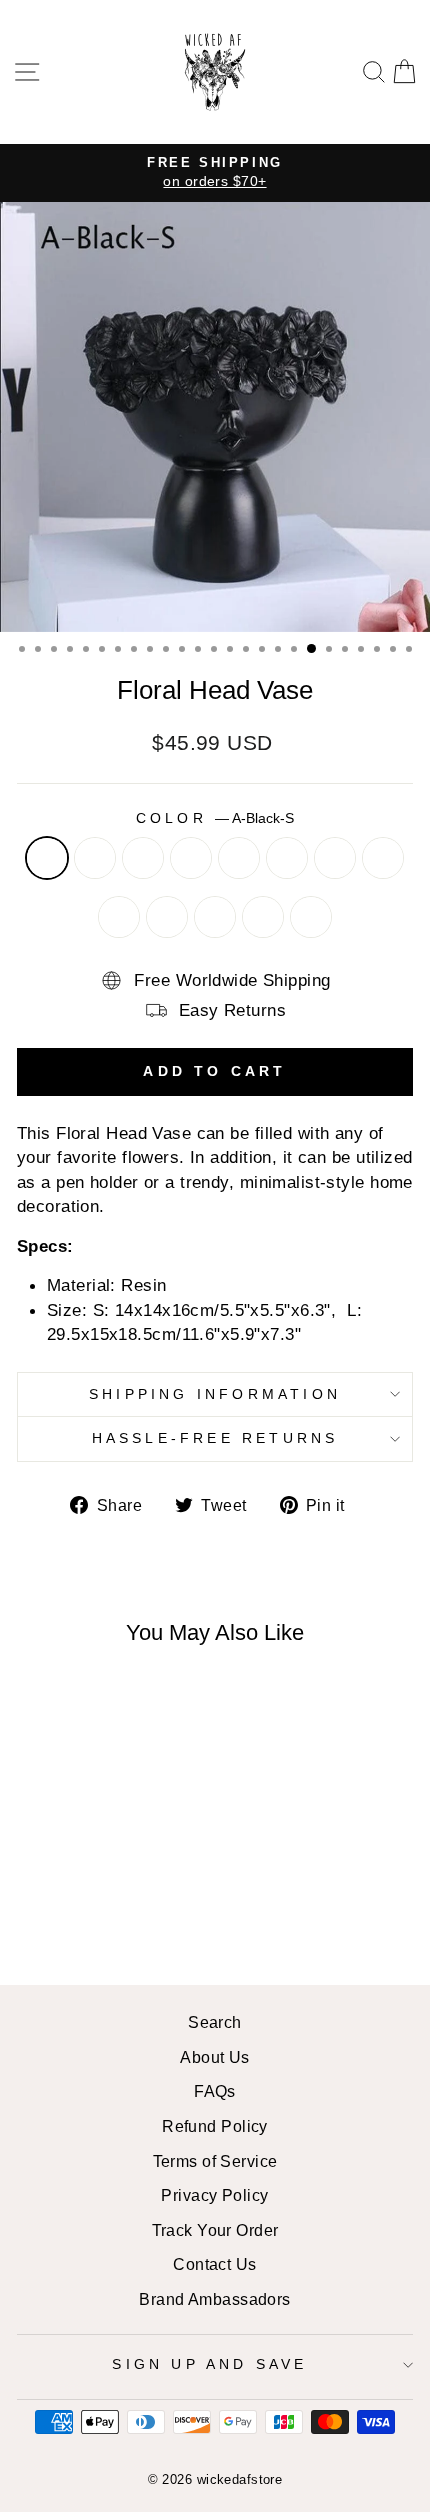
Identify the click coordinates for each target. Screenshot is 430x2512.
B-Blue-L (215, 917)
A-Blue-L (191, 858)
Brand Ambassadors (214, 2299)
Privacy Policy (214, 2195)
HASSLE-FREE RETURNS (215, 1438)
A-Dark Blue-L (287, 858)
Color (215, 818)
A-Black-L (95, 858)
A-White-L (119, 917)
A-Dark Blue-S (239, 858)
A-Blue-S (143, 858)
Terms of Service (215, 2161)
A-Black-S (47, 858)
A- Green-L (335, 858)
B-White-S (263, 917)
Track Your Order (215, 2230)
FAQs (215, 2091)
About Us (215, 2057)
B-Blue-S (167, 917)
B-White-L (311, 917)
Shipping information (215, 1394)
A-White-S (383, 858)
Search (215, 2022)
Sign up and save (209, 2364)
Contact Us (214, 2264)
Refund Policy (215, 2126)
